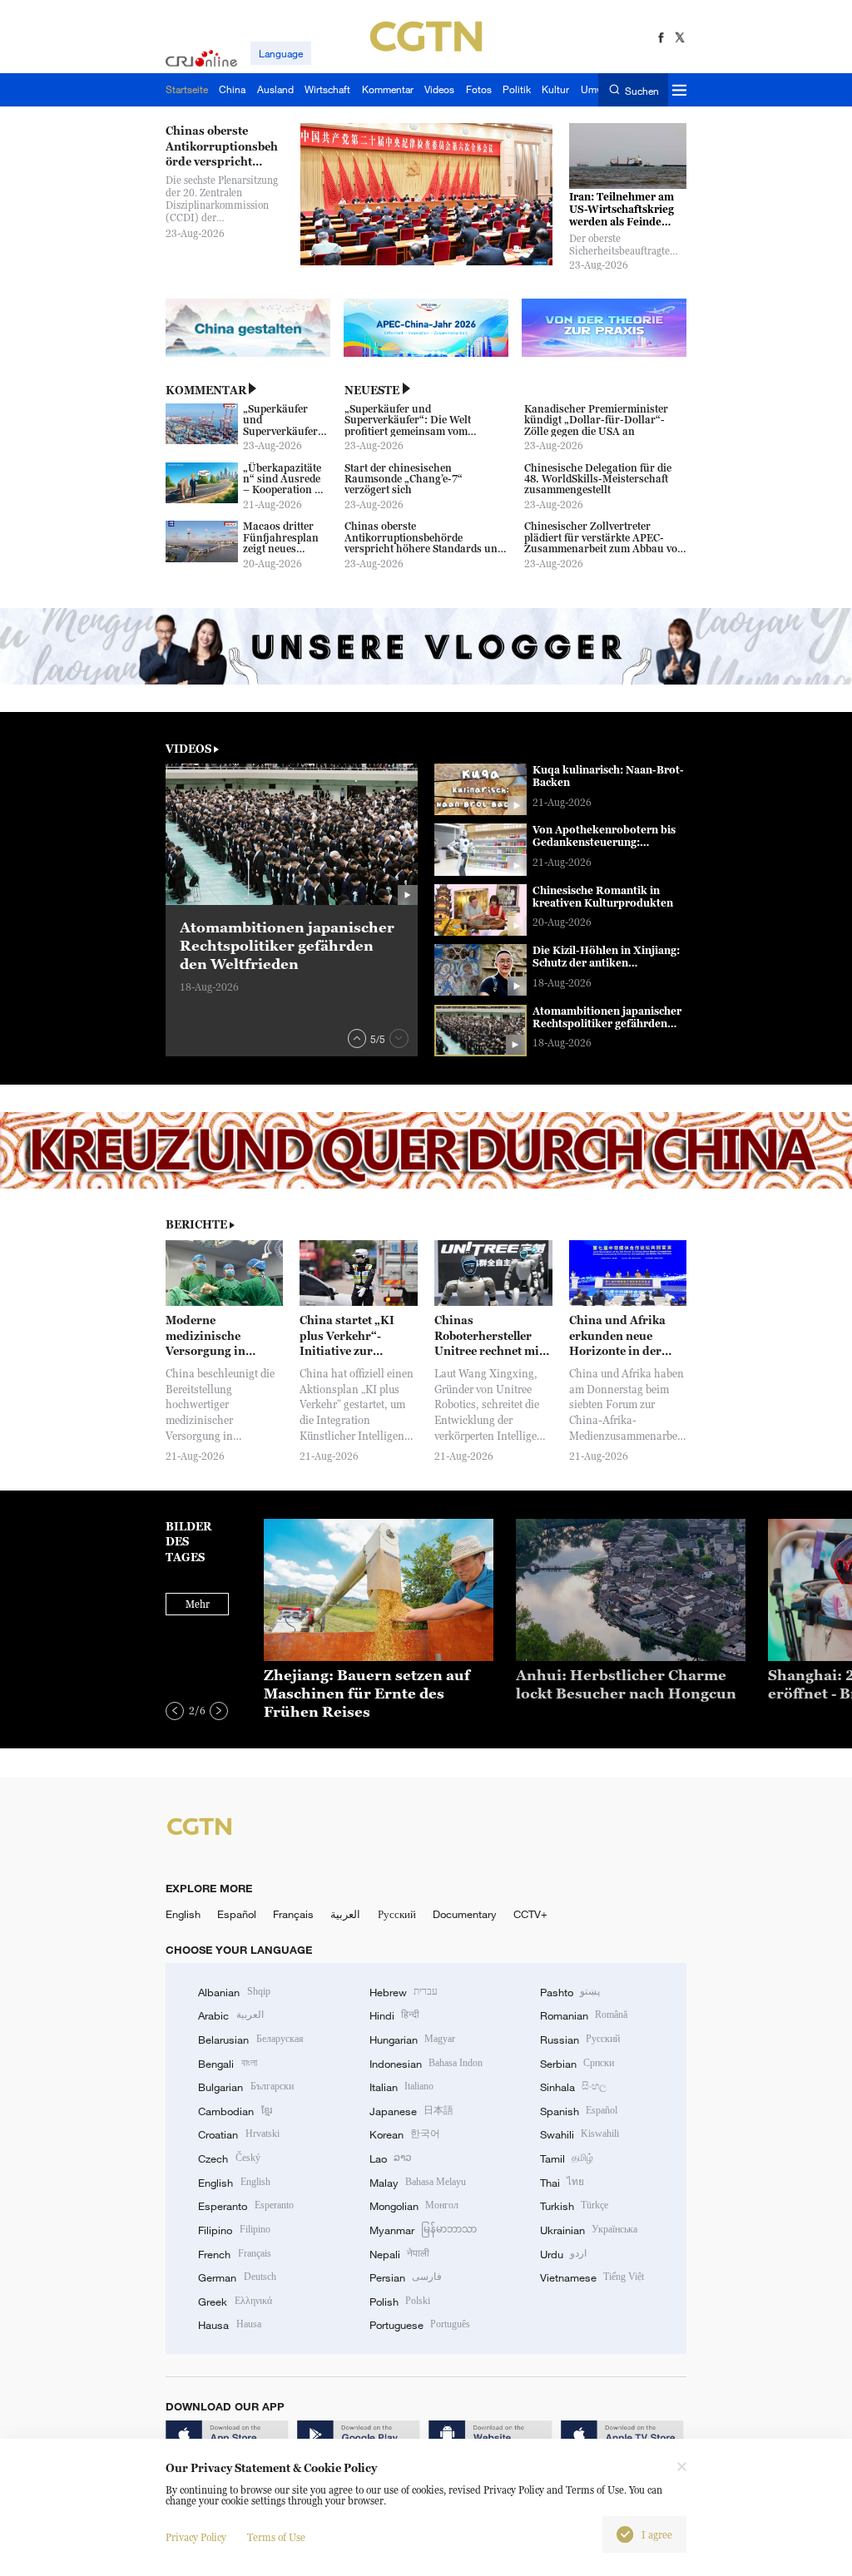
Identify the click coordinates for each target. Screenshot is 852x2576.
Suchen (641, 90)
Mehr (198, 1604)
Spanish (579, 2111)
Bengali (227, 2064)
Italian (401, 2087)
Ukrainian (589, 2230)
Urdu (563, 2254)
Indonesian (426, 2064)
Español (237, 1914)
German (237, 2277)
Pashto (570, 1992)
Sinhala (573, 2087)
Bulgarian (245, 2087)
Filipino (234, 2230)
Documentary (465, 1914)
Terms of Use (276, 2537)
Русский (397, 1914)
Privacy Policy (196, 2537)
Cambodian (235, 2111)
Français (293, 1914)
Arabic (230, 2015)
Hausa (229, 2325)
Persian (406, 2277)
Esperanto (245, 2206)
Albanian (234, 1992)
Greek (235, 2302)
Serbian (577, 2064)
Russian (580, 2040)
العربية (345, 1914)
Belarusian (250, 2040)
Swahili (580, 2134)
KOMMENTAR (206, 390)
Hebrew (404, 1992)
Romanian (584, 2015)
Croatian (238, 2134)
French (234, 2254)
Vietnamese (592, 2277)
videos (188, 749)
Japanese (411, 2111)
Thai (562, 2183)
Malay (418, 2183)
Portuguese (420, 2325)
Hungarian (412, 2040)
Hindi (394, 2015)
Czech (229, 2158)
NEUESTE (372, 390)
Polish (400, 2302)
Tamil (567, 2158)
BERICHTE (196, 1224)
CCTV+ (530, 1914)
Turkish (574, 2206)
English (183, 1914)
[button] (357, 1038)
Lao (391, 2158)
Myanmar (423, 2230)
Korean (405, 2134)
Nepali (399, 2254)
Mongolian (414, 2206)
